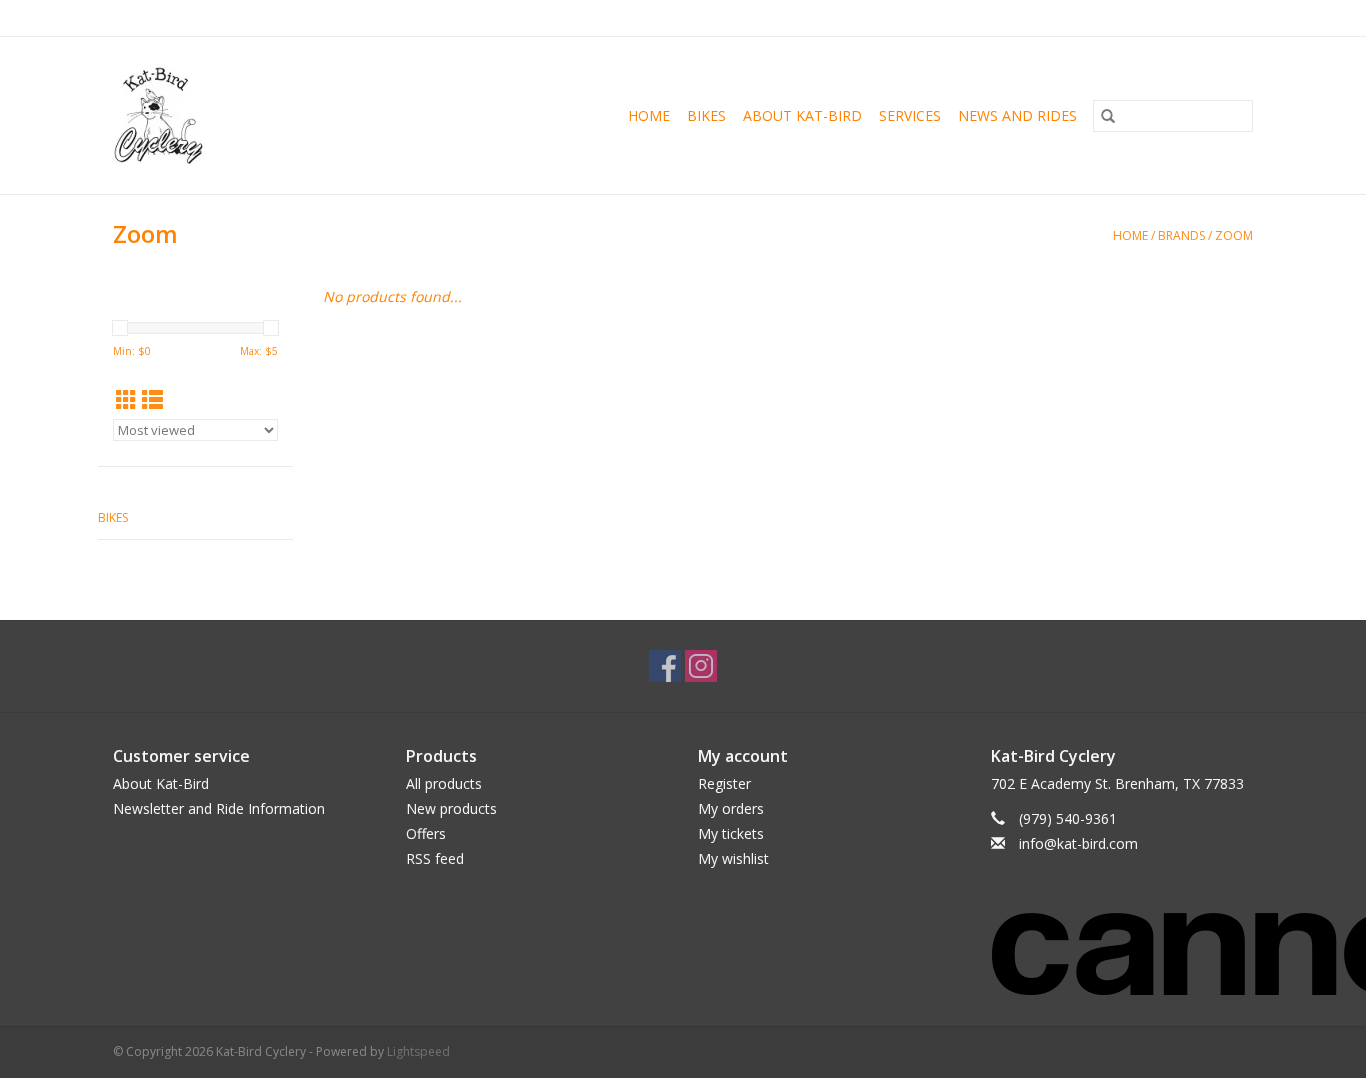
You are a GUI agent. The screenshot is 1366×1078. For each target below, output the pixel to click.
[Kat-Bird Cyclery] (186, 115)
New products (451, 808)
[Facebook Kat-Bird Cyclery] (665, 666)
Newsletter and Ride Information (219, 808)
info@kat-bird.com (1078, 843)
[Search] (1108, 116)
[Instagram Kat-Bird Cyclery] (701, 666)
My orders (731, 808)
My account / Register (1191, 17)
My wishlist (733, 858)
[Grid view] (126, 400)
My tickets (731, 833)
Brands (1181, 235)
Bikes (706, 115)
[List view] (152, 400)
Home (649, 115)
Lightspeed (418, 1051)
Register (724, 783)
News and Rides (1017, 115)
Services (910, 115)
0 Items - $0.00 (1044, 17)
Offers (426, 833)
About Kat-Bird (802, 115)
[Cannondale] (1122, 941)
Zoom (1234, 235)
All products (444, 783)
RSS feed (435, 858)
